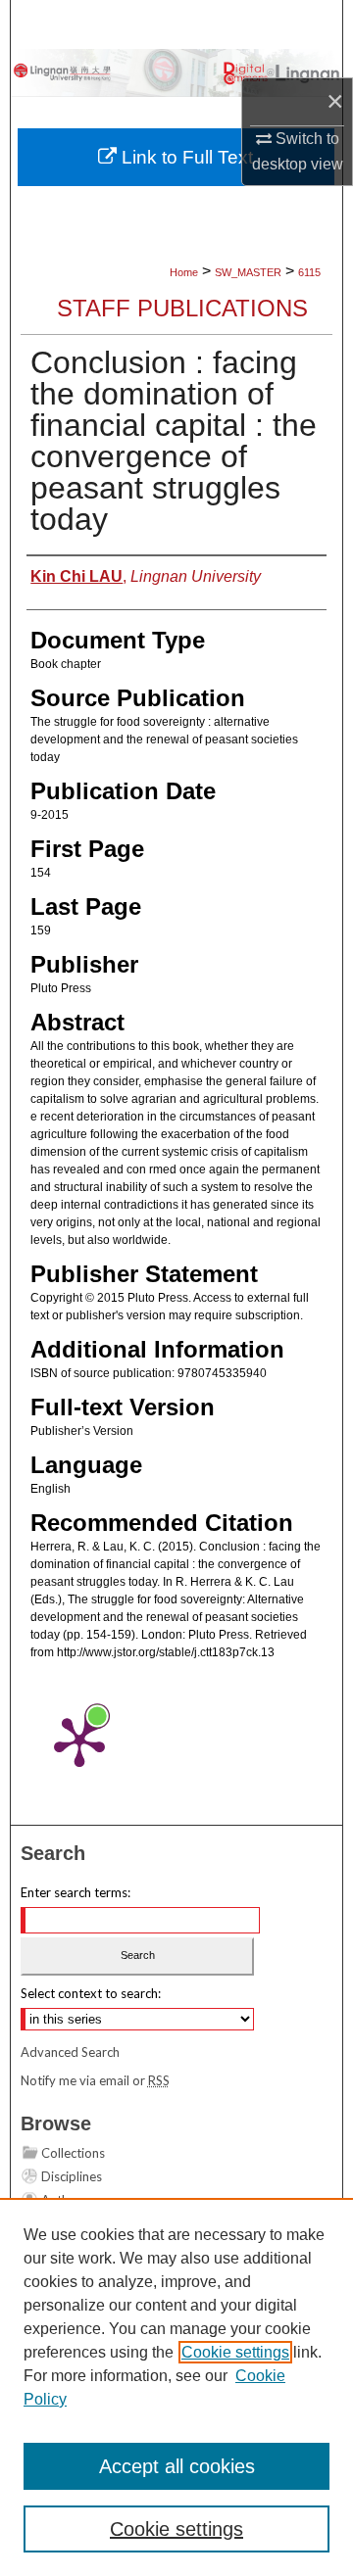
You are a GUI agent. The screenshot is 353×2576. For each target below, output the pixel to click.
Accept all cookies (177, 2466)
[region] (176, 2387)
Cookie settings (235, 2352)
